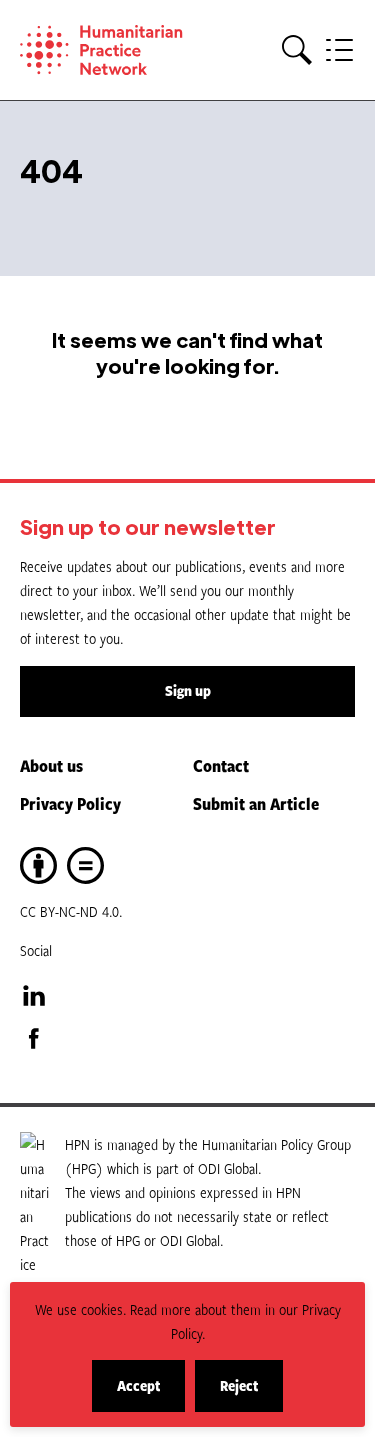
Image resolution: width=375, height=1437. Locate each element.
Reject (251, 1393)
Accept (151, 1393)
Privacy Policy (70, 803)
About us (51, 765)
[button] (297, 50)
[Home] (110, 50)
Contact (221, 765)
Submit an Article (256, 803)
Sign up (188, 690)
